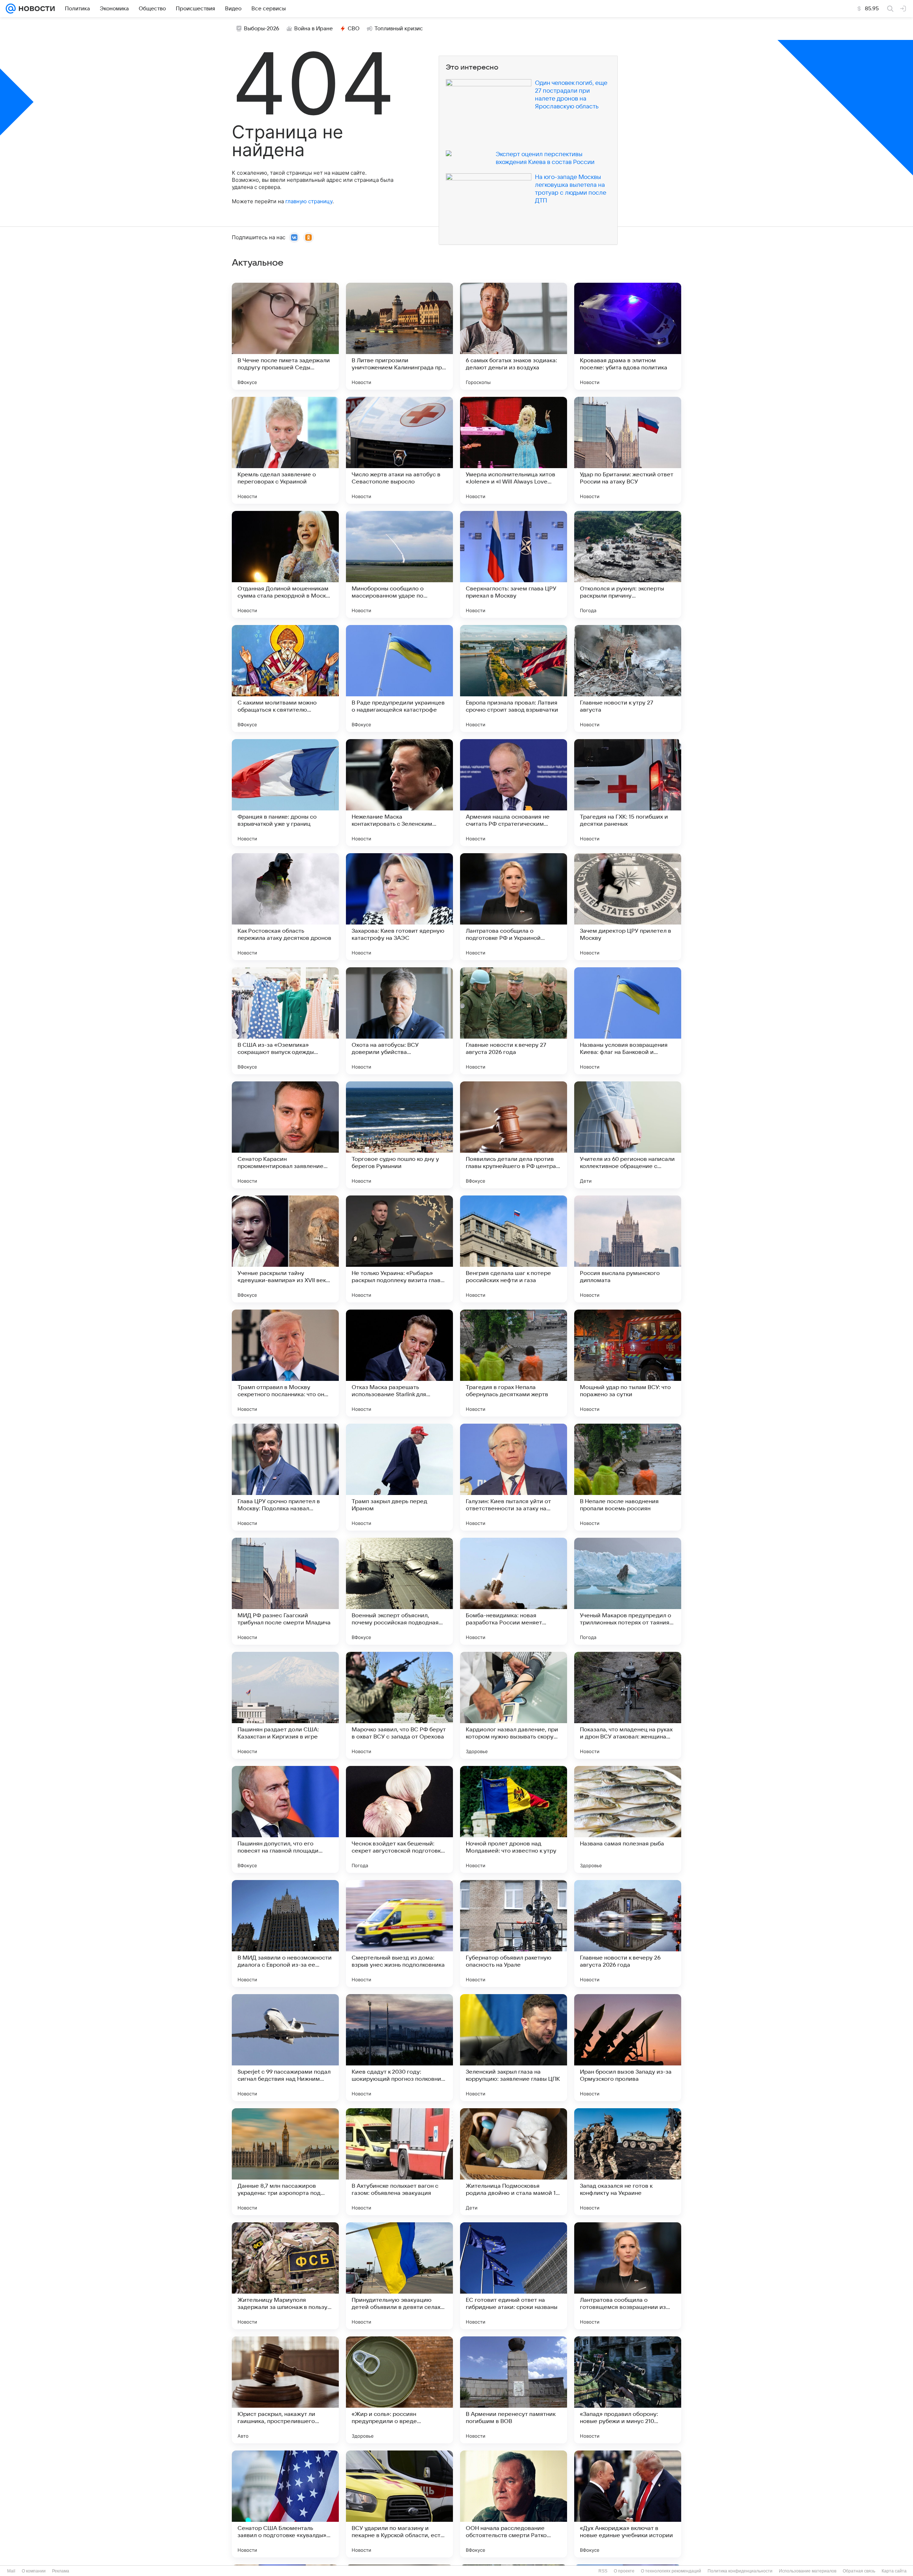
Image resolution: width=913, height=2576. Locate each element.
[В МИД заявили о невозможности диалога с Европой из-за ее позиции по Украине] (285, 1934)
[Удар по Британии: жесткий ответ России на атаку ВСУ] (628, 450)
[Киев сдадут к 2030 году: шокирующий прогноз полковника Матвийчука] (399, 2048)
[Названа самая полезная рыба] (628, 1819)
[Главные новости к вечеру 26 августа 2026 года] (628, 1934)
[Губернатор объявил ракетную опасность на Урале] (514, 1934)
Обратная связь (859, 2571)
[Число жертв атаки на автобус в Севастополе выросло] (399, 450)
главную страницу (309, 201)
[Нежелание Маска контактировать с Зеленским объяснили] (399, 793)
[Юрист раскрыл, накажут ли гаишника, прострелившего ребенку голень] (285, 2390)
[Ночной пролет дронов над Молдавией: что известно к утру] (514, 1819)
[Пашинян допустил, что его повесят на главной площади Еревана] (285, 1819)
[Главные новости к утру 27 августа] (628, 678)
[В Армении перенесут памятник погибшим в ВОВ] (514, 2390)
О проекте (624, 2571)
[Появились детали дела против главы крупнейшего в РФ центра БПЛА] (514, 1135)
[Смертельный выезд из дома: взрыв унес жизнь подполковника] (399, 1934)
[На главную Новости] (35, 9)
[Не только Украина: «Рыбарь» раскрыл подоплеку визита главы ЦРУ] (399, 1249)
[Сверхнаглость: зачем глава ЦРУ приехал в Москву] (514, 564)
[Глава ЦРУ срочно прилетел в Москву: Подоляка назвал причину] (285, 1477)
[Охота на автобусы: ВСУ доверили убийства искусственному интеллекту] (399, 1021)
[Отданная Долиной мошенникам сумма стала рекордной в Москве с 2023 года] (285, 564)
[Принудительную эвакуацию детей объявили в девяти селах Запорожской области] (399, 2276)
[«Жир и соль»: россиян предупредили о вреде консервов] (399, 2390)
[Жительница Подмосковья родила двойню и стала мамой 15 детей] (514, 2162)
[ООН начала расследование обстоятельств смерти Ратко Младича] (514, 2504)
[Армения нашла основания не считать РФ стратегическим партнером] (514, 793)
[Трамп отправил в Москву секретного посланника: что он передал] (285, 1363)
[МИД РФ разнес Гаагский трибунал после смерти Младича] (285, 1591)
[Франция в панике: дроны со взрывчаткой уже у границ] (285, 793)
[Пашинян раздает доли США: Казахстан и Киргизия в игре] (285, 1705)
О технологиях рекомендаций (671, 2571)
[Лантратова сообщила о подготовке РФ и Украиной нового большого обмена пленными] (514, 907)
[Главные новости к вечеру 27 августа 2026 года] (514, 1021)
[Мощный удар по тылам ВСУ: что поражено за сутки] (628, 1363)
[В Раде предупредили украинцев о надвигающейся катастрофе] (399, 678)
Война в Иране (313, 29)
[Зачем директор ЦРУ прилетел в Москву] (628, 907)
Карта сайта (894, 2571)
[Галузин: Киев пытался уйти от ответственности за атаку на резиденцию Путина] (514, 1477)
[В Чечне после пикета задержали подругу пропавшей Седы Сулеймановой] (285, 336)
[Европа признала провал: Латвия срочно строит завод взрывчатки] (514, 678)
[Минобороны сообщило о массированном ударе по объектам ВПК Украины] (399, 564)
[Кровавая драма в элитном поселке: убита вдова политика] (628, 336)
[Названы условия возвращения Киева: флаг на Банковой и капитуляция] (628, 1021)
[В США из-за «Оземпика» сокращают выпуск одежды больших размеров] (285, 1021)
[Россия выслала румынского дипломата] (628, 1249)
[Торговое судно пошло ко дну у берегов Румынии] (399, 1135)
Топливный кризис (399, 29)
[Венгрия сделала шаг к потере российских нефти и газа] (514, 1249)
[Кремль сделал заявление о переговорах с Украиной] (285, 450)
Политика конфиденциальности (740, 2571)
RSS (603, 2571)
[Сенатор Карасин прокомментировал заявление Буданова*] (285, 1135)
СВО (354, 29)
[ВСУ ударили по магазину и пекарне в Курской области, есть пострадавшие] (399, 2504)
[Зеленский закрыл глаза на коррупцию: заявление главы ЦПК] (514, 2048)
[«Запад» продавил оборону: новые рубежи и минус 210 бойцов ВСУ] (628, 2390)
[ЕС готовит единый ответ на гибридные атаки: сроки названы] (514, 2276)
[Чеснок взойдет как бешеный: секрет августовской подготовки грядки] (399, 1819)
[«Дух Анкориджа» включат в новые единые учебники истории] (628, 2504)
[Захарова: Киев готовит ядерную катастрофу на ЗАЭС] (399, 907)
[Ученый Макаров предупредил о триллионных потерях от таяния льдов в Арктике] (628, 1591)
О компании (34, 2571)
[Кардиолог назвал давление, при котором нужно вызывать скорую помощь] (514, 1705)
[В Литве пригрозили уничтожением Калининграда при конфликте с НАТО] (399, 336)
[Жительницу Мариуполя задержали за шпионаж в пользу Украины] (285, 2276)
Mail (11, 2571)
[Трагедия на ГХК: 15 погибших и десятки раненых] (628, 793)
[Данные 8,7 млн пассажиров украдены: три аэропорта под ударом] (285, 2162)
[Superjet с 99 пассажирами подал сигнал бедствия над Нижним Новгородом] (285, 2048)
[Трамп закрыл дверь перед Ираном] (399, 1477)
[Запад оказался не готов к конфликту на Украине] (628, 2162)
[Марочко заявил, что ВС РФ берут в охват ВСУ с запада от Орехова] (399, 1705)
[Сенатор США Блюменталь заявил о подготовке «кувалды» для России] (285, 2504)
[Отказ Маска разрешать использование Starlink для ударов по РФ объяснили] (399, 1363)
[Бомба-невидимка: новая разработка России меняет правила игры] (514, 1591)
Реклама (61, 2571)
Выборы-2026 (262, 29)
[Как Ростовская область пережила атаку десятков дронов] (285, 907)
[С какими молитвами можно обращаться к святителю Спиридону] (285, 678)
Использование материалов (808, 2571)
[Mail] (11, 9)
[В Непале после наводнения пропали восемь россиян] (628, 1477)
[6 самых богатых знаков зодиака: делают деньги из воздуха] (514, 336)
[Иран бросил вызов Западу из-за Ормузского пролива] (628, 2048)
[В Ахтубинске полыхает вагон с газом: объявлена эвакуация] (399, 2162)
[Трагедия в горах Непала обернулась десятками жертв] (514, 1363)
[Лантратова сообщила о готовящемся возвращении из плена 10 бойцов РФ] (628, 2276)
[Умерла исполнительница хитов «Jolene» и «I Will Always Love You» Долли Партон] (514, 450)
